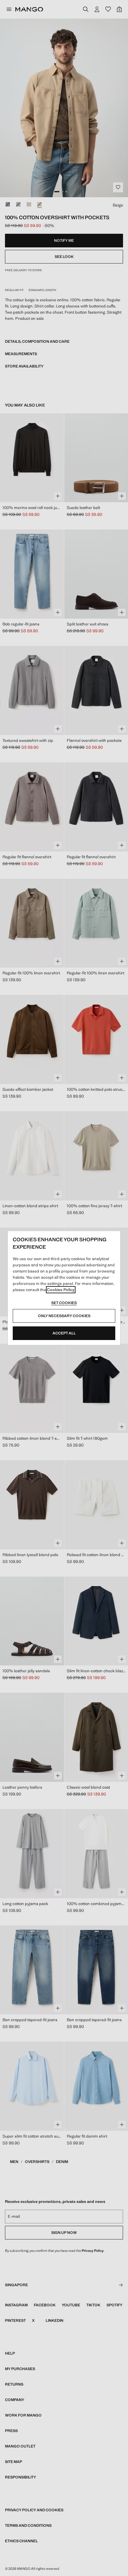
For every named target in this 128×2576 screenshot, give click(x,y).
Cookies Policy (61, 1290)
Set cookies (64, 1303)
